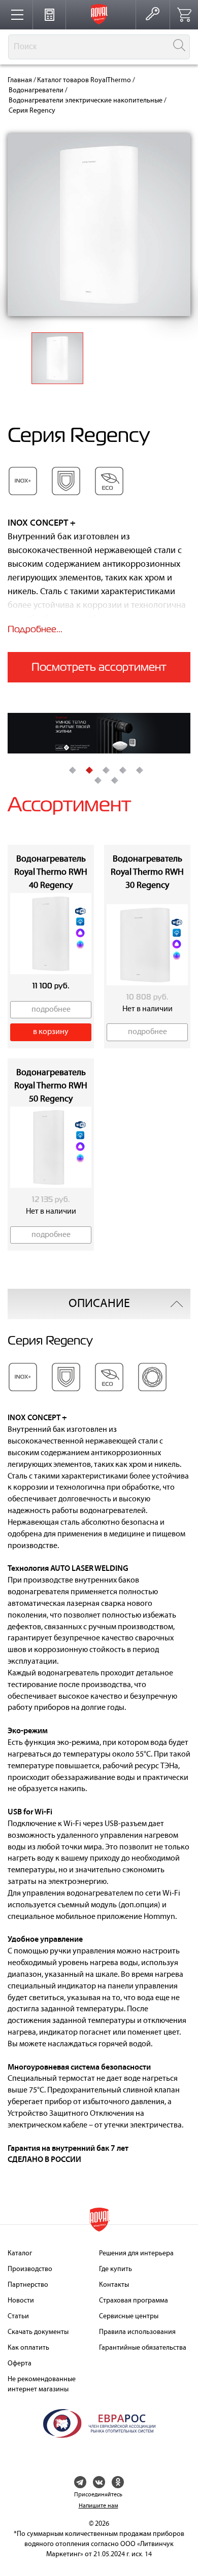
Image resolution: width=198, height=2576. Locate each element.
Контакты (114, 2285)
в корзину (51, 1032)
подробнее (51, 1010)
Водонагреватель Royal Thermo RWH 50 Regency (51, 1086)
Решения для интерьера (136, 2254)
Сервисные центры (129, 2316)
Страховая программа (134, 2301)
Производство (30, 2269)
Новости (21, 2301)
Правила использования (137, 2332)
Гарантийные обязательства (143, 2348)
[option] (99, 733)
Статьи (18, 2316)
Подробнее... (35, 629)
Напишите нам (98, 2506)
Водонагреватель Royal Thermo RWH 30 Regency (147, 872)
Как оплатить (28, 2348)
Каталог (20, 2254)
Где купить (115, 2269)
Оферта (20, 2364)
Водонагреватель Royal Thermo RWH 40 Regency (51, 872)
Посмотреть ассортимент (99, 667)
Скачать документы (38, 2332)
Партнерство (28, 2285)
